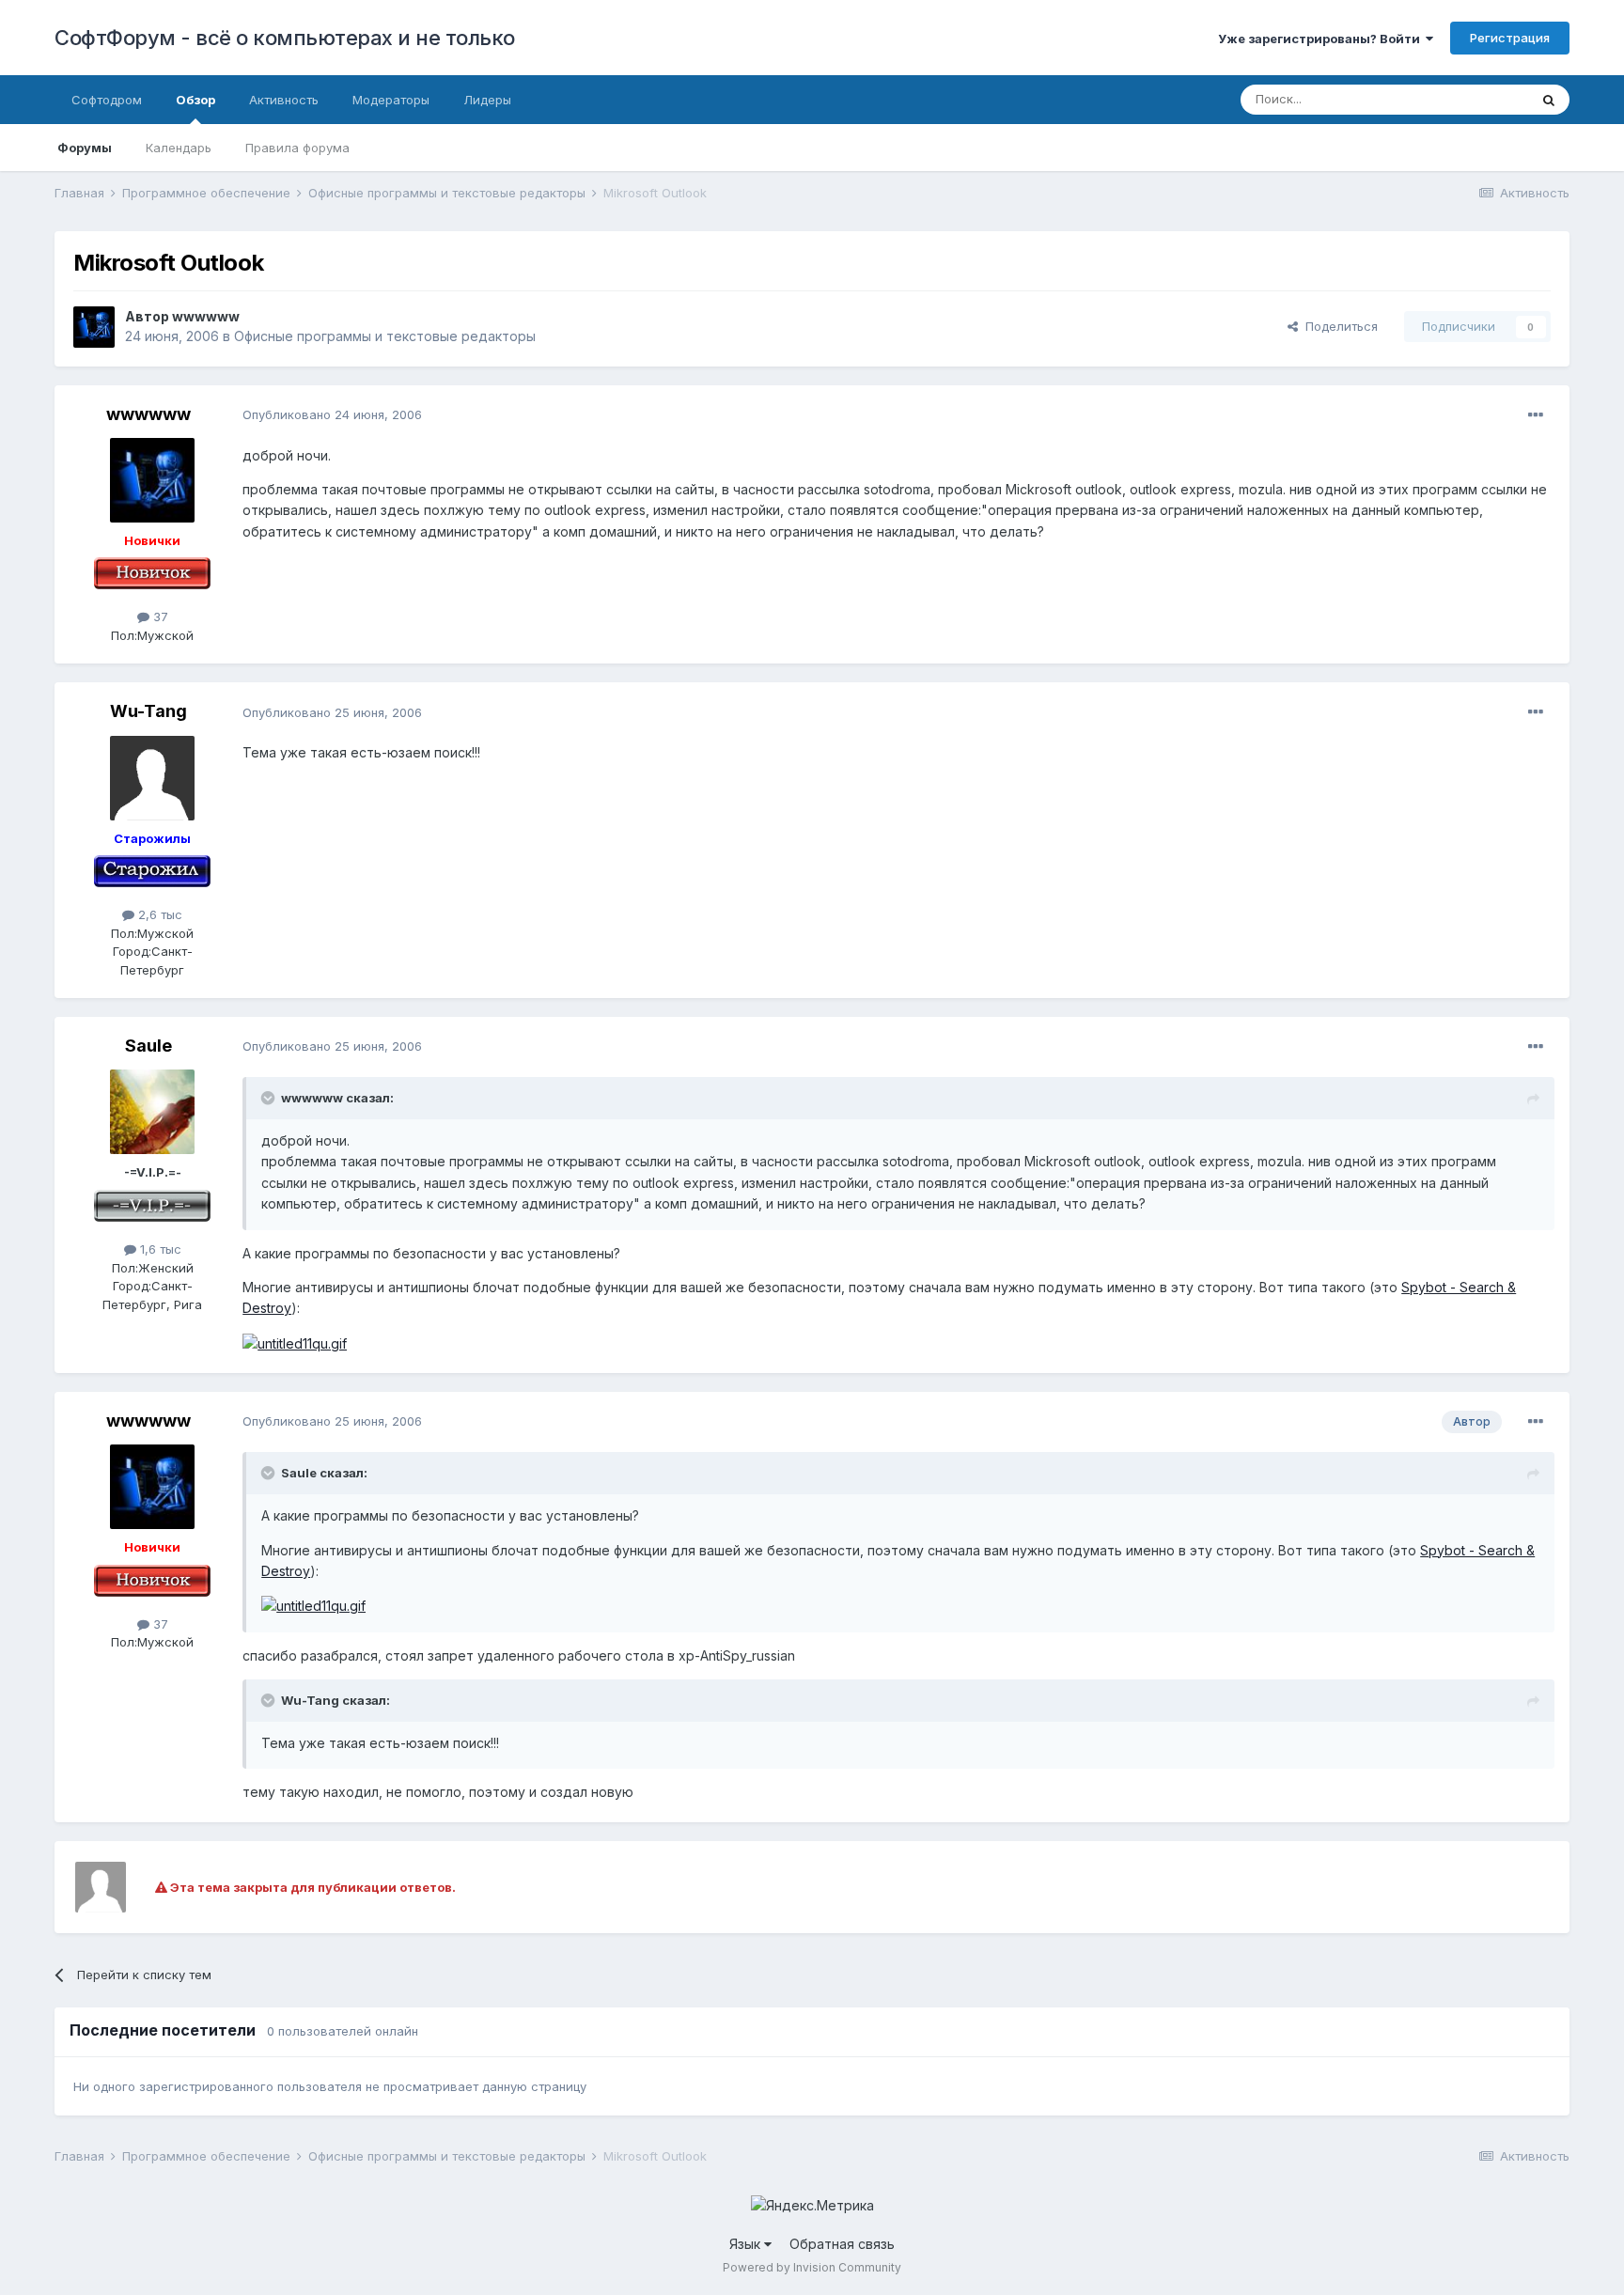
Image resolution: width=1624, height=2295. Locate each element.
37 (159, 617)
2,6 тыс (158, 914)
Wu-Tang (148, 711)
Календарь (179, 148)
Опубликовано (332, 414)
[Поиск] (1549, 100)
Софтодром (107, 100)
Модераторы (391, 100)
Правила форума (297, 148)
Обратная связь (842, 2244)
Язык (747, 2244)
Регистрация (1510, 38)
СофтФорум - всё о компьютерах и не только (285, 38)
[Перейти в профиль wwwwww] (94, 327)
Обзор (195, 100)
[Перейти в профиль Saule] (152, 1112)
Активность (284, 100)
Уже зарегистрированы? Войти (1322, 39)
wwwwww (206, 316)
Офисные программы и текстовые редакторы (385, 336)
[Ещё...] (1536, 415)
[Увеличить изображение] (295, 1343)
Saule (148, 1046)
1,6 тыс (159, 1249)
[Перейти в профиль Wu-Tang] (152, 778)
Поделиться (1338, 326)
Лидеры (487, 100)
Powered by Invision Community (812, 2267)
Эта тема (1478, 99)
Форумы (85, 148)
